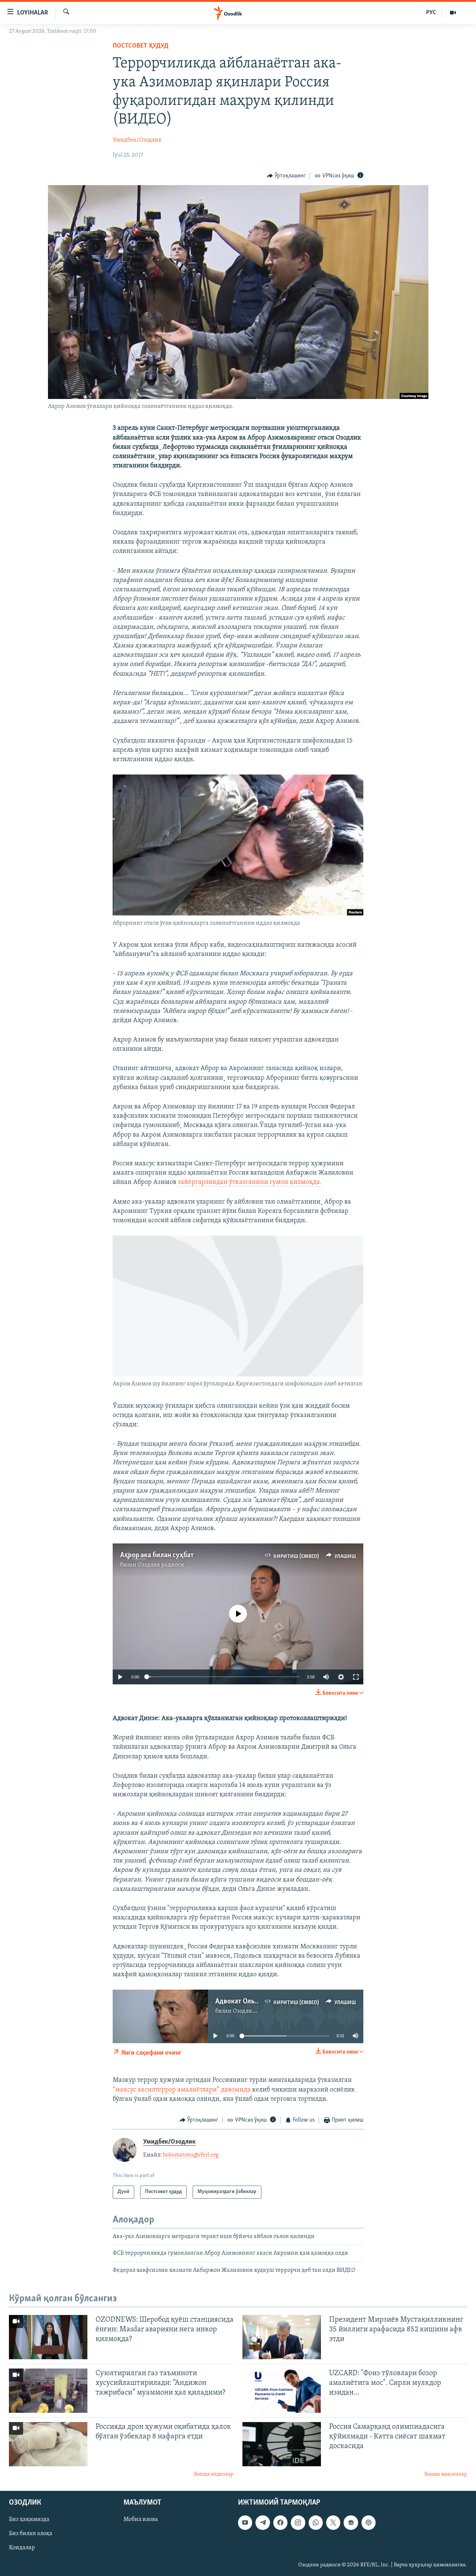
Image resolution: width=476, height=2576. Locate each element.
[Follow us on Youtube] (245, 2522)
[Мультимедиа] (453, 13)
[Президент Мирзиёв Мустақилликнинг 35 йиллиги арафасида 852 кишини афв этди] (282, 2337)
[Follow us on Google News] (351, 2522)
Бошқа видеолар (214, 2474)
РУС (431, 13)
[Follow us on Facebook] (280, 2522)
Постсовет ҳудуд (141, 46)
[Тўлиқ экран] (356, 1677)
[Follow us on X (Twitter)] (333, 2522)
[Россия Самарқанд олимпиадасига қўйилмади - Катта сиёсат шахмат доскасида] (282, 2444)
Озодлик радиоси (161, 1565)
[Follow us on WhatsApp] (316, 2522)
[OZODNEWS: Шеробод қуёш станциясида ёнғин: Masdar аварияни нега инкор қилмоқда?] (48, 2337)
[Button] (287, 176)
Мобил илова (141, 2519)
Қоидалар (22, 2548)
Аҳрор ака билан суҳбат (157, 1555)
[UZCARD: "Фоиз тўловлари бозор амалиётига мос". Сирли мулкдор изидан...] (282, 2391)
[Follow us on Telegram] (263, 2522)
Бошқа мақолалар (446, 2474)
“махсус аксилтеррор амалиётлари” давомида (182, 2090)
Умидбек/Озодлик (137, 140)
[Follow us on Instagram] (298, 2522)
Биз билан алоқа (31, 2534)
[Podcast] (369, 2522)
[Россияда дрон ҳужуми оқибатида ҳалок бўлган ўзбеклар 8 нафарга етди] (48, 2444)
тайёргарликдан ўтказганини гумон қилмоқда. (250, 1182)
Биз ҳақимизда (29, 2519)
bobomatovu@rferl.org (191, 2155)
